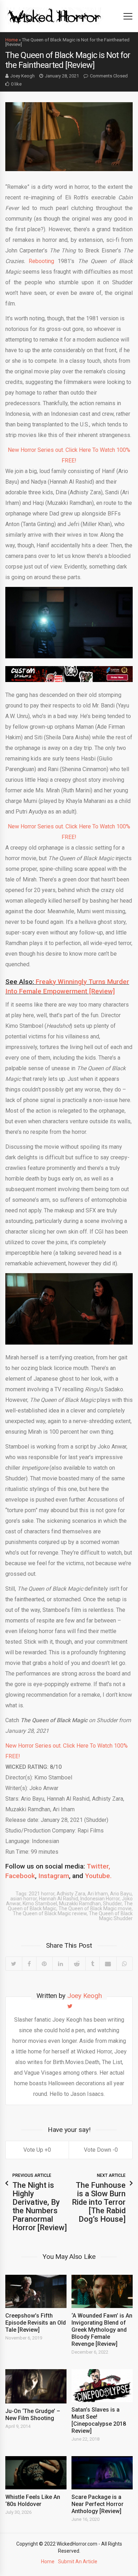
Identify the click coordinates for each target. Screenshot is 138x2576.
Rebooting (41, 261)
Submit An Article (78, 2562)
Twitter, (98, 1866)
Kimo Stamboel (40, 1904)
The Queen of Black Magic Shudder (111, 1916)
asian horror (24, 1899)
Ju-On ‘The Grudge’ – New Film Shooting (33, 2415)
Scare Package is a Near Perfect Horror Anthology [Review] (97, 2504)
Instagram (54, 1876)
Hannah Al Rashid (59, 1899)
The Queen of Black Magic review (50, 1913)
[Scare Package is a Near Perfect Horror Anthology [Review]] (102, 2473)
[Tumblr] (93, 1964)
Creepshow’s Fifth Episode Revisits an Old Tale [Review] (36, 2323)
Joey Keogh (22, 76)
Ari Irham (98, 1894)
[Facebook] (29, 1964)
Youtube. (98, 1876)
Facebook (20, 1876)
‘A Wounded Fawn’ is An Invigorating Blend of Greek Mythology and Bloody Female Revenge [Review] (102, 2330)
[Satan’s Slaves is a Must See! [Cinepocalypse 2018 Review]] (102, 2386)
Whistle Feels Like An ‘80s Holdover (33, 2501)
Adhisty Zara (71, 1894)
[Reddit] (77, 1964)
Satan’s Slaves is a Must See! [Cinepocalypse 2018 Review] (99, 2420)
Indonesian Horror (100, 1899)
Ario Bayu (121, 1894)
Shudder (112, 1904)
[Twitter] (14, 1964)
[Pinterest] (44, 1964)
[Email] (108, 1964)
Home (11, 40)
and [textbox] (59, 1871)
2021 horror (42, 1894)
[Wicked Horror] (54, 16)
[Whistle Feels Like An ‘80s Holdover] (36, 2473)
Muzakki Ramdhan (80, 1904)
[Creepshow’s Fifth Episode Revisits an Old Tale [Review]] (36, 2291)
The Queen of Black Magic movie (95, 1908)
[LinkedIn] (61, 1964)
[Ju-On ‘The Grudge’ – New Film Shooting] (36, 2386)
